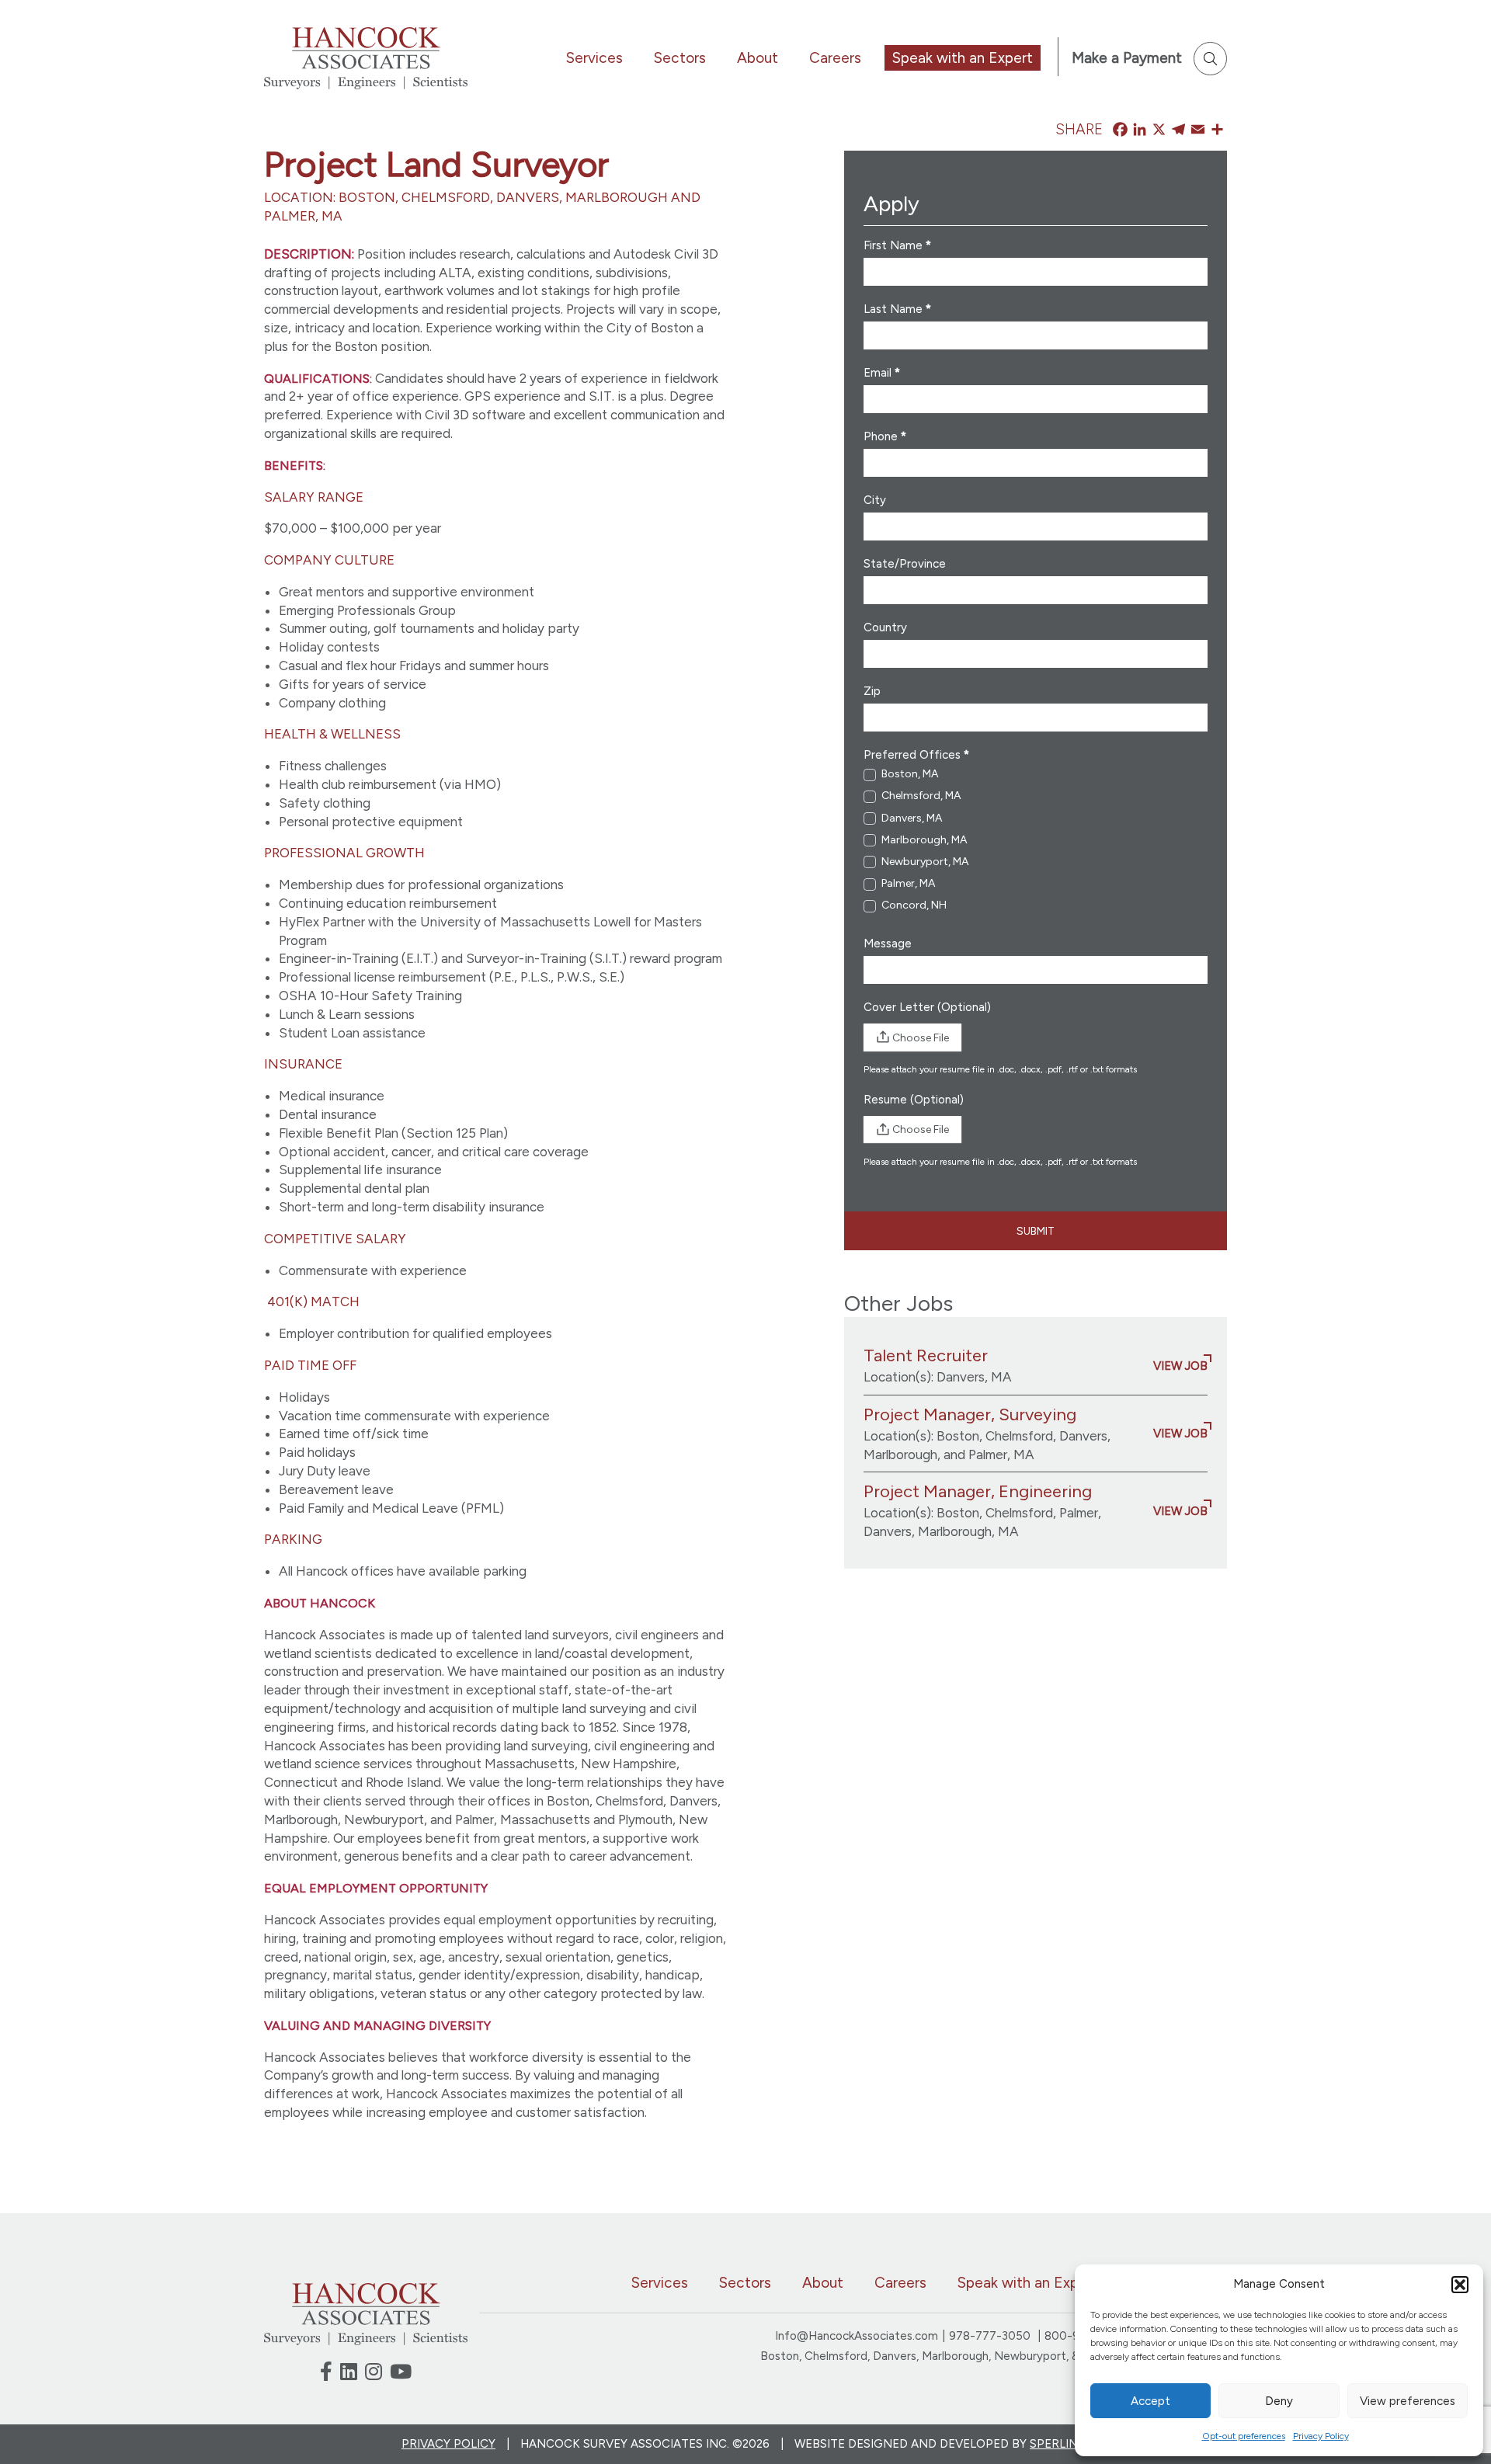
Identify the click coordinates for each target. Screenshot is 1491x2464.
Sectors (680, 58)
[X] (1159, 130)
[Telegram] (1178, 130)
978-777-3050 (991, 2336)
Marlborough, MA (923, 840)
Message (888, 944)
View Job (1180, 1366)
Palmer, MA (907, 883)
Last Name (897, 309)
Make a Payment (1127, 58)
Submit (1036, 1231)
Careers (835, 58)
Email (882, 373)
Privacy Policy (1321, 2436)
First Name (897, 245)
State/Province (905, 564)
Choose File (921, 1038)
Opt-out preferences (1244, 2436)
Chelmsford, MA (920, 796)
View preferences (1408, 2401)
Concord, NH (913, 905)
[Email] (1198, 130)
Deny (1279, 2401)
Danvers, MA (911, 818)
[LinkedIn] (1140, 130)
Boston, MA (909, 774)
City (875, 500)
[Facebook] (1120, 130)
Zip (872, 691)
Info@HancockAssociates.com (857, 2336)
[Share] (1217, 130)
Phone (885, 436)
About (758, 58)
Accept (1150, 2401)
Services (594, 58)
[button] (1460, 2285)
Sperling (1058, 2444)
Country (885, 627)
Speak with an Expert (963, 58)
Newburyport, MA (924, 862)
